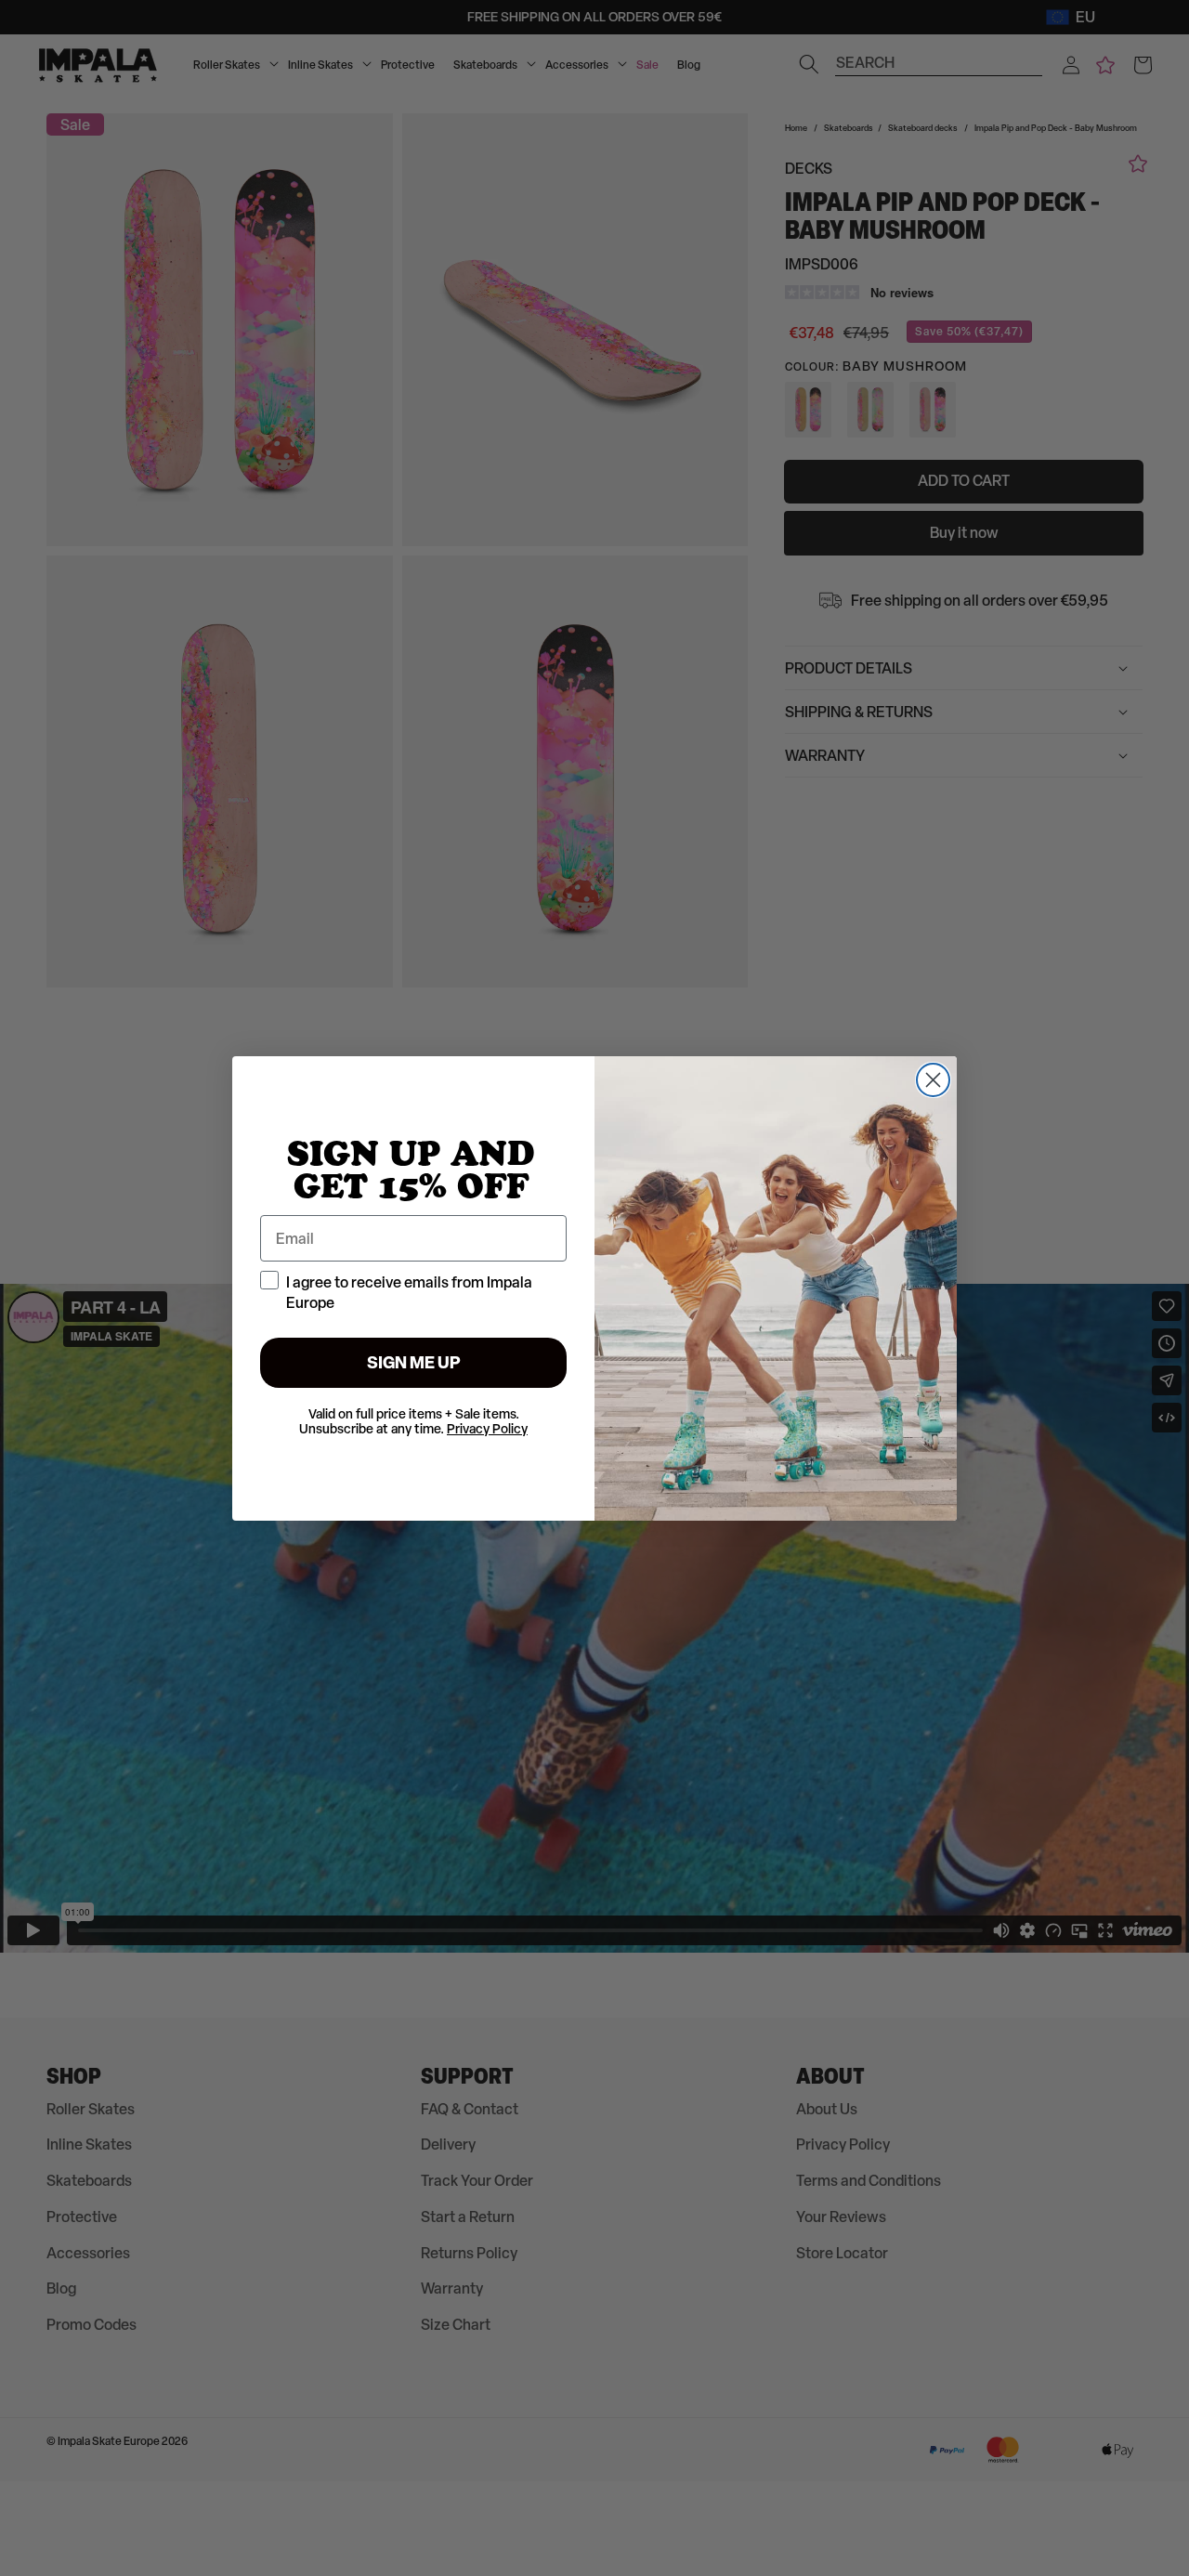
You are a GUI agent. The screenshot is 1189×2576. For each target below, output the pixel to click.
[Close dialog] (933, 1080)
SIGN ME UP (414, 1362)
